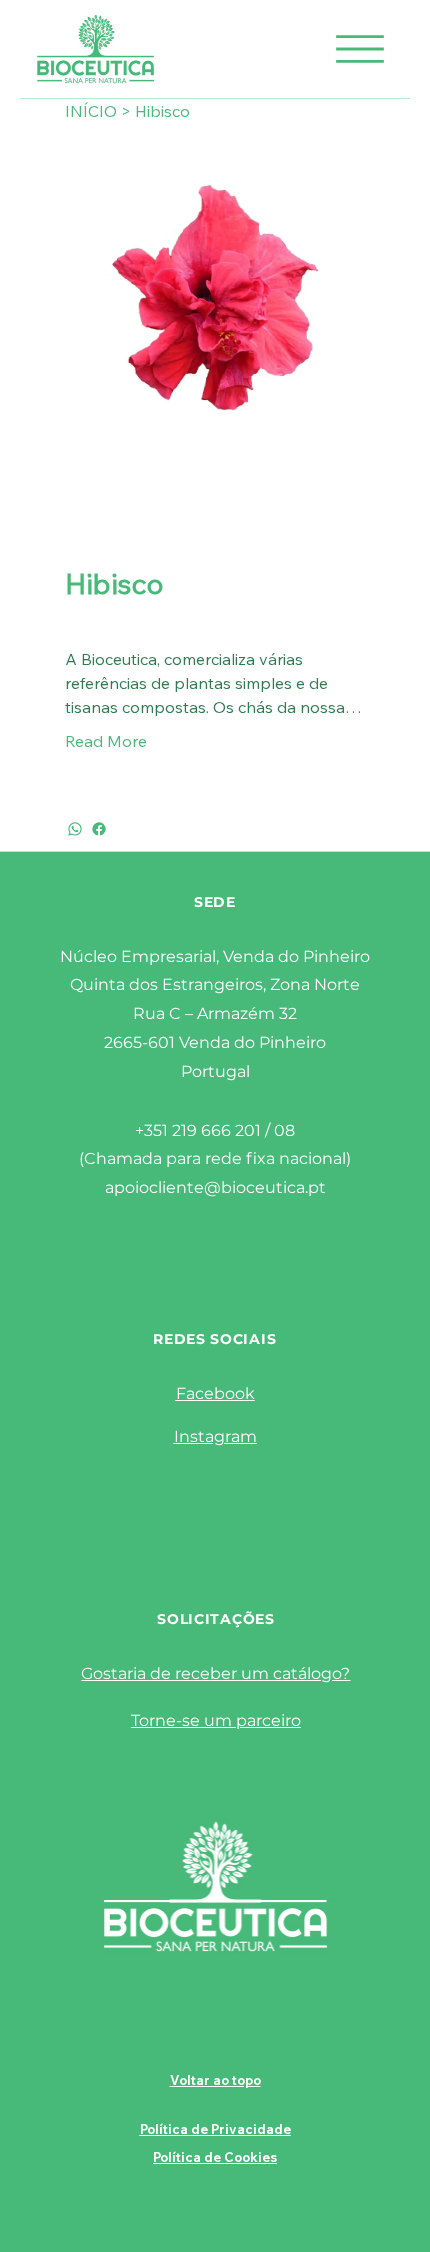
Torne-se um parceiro (216, 1720)
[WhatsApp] (75, 829)
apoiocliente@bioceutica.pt (215, 1187)
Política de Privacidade (215, 2129)
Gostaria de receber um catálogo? (215, 1673)
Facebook (215, 1393)
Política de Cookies (215, 2157)
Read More (106, 741)
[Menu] (360, 49)
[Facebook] (99, 829)
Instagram (215, 1436)
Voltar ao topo (215, 2080)
